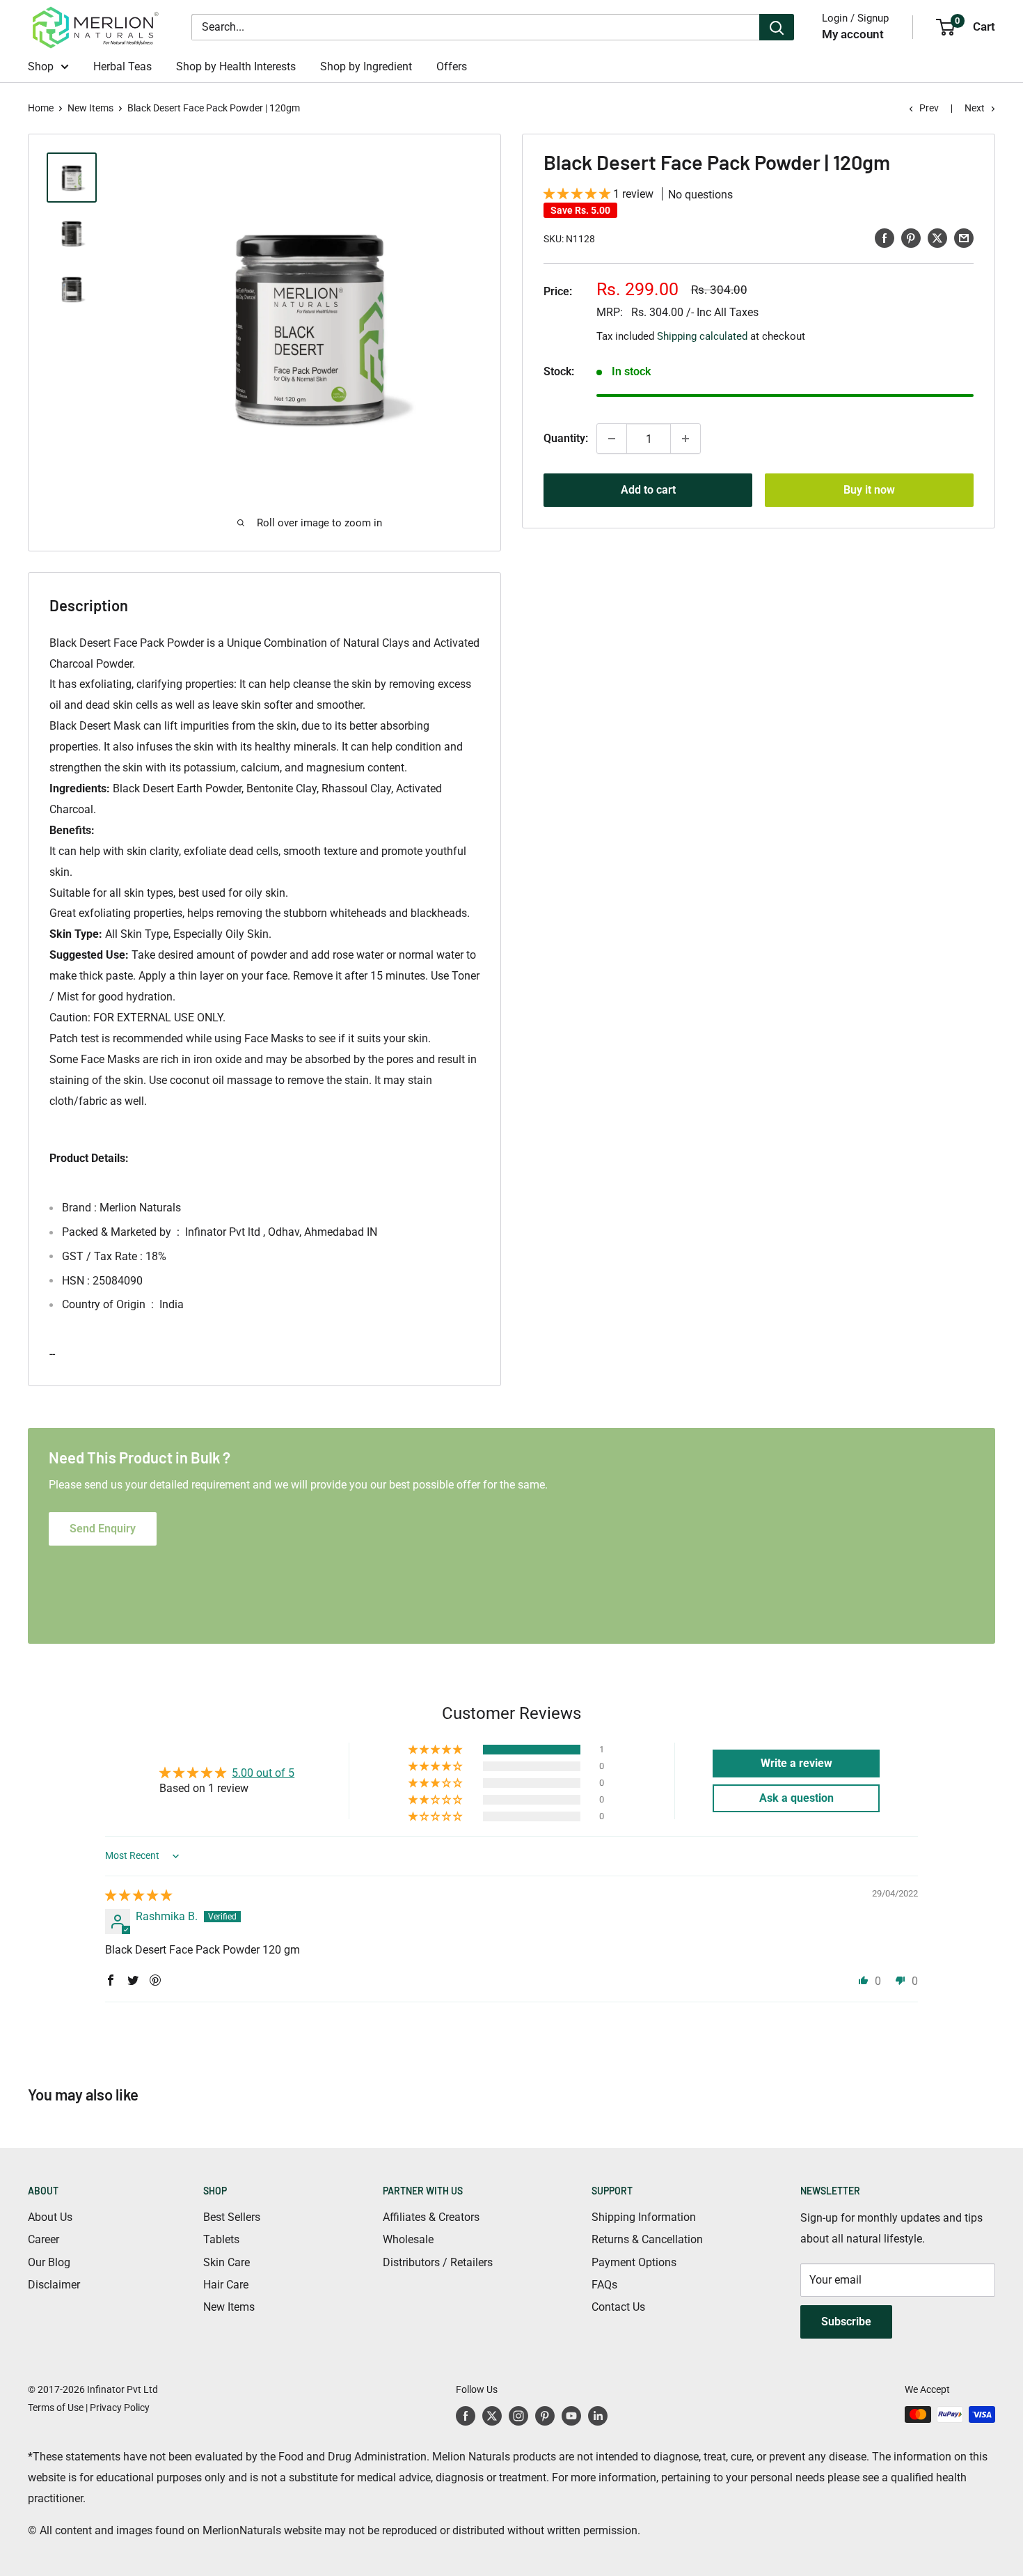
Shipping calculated (702, 336)
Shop (41, 66)
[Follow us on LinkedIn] (598, 2416)
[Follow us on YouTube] (571, 2416)
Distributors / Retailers (438, 2262)
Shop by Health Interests (236, 66)
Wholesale (408, 2239)
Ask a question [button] (796, 1798)
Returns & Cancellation (647, 2239)
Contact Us (618, 2307)
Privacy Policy (120, 2408)
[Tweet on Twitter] (937, 237)
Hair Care (226, 2285)
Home (41, 108)
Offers (452, 66)
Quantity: (566, 438)
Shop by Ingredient (366, 66)
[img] (138, 1895)
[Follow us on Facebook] (466, 2416)
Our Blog (49, 2262)
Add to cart (648, 490)
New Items (90, 108)
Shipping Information (644, 2217)
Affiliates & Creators (431, 2217)
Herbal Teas (122, 66)
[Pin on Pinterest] (911, 237)
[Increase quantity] (685, 439)
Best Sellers (232, 2217)
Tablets (221, 2239)
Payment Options (634, 2262)
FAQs (604, 2285)
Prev (929, 108)
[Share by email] (964, 237)
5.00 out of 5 (263, 1773)
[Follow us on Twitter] (492, 2416)
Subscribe (846, 2322)
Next (975, 108)
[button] (578, 194)
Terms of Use (56, 2408)
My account (853, 34)
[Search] (777, 27)
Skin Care (227, 2262)
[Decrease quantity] (612, 439)
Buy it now (869, 490)
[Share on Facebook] (885, 237)
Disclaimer (54, 2285)
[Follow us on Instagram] (518, 2416)
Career (43, 2239)
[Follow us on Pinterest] (545, 2416)
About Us (50, 2217)
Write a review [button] (796, 1763)
